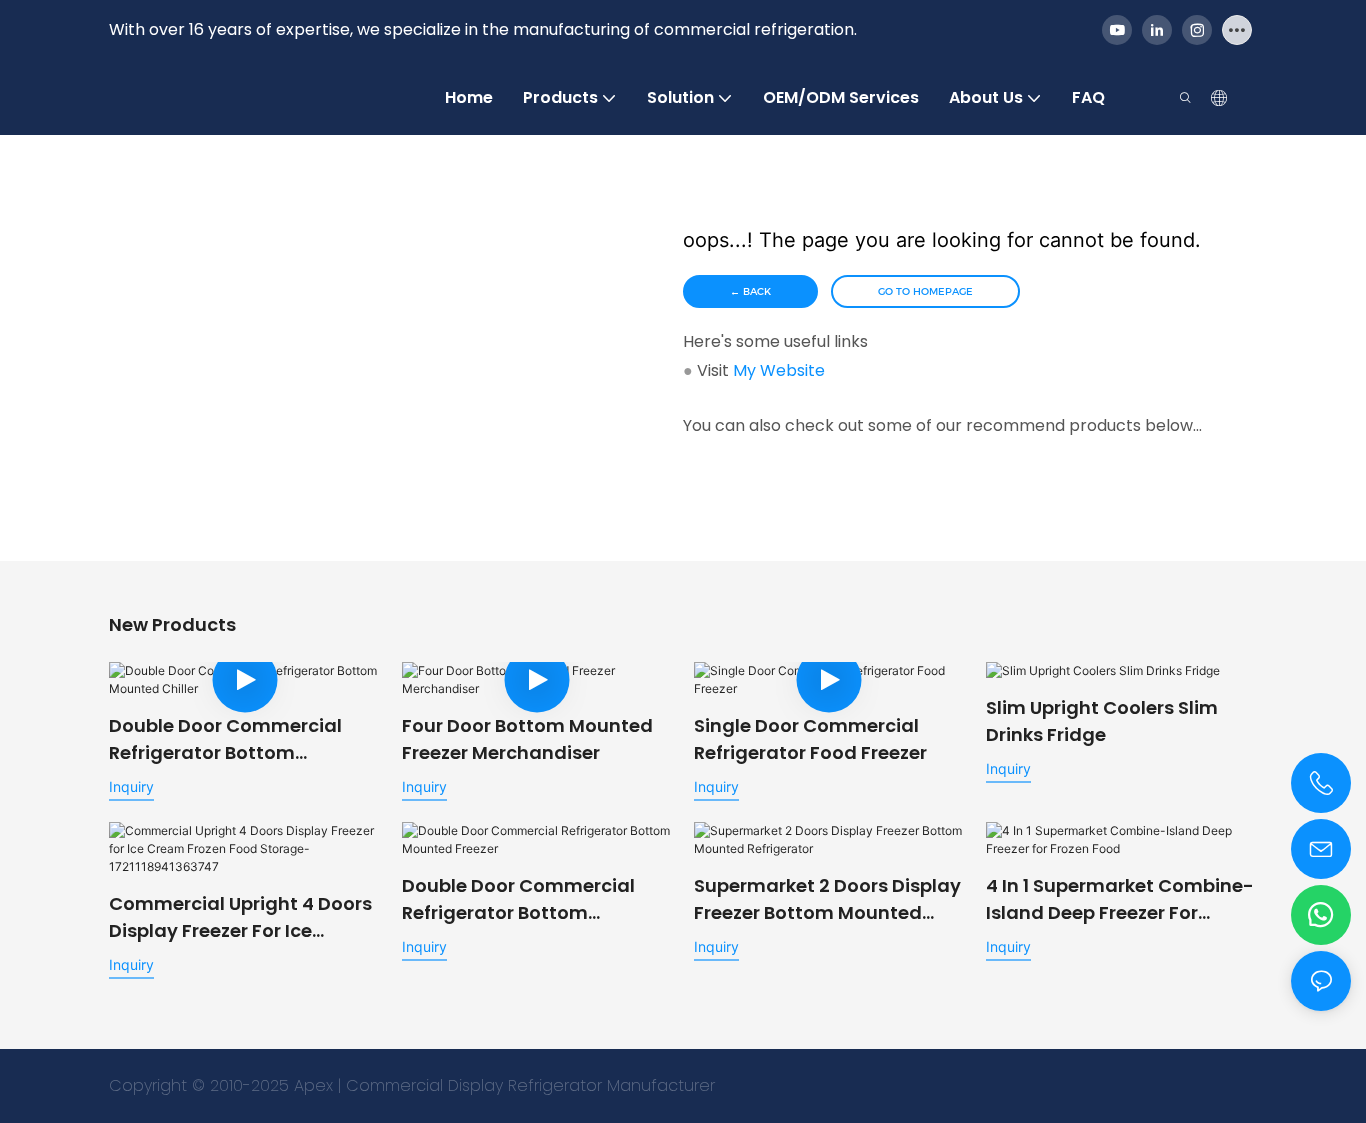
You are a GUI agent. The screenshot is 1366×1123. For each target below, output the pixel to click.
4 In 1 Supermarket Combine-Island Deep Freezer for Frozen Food (1120, 899)
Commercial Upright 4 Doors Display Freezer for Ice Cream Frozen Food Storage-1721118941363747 (244, 917)
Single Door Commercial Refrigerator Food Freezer (810, 739)
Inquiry (131, 786)
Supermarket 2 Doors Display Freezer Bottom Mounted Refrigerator (827, 899)
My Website (779, 370)
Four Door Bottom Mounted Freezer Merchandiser (527, 739)
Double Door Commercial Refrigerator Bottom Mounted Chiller (225, 739)
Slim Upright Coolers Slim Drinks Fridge (1102, 721)
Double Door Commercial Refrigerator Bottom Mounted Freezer (518, 899)
